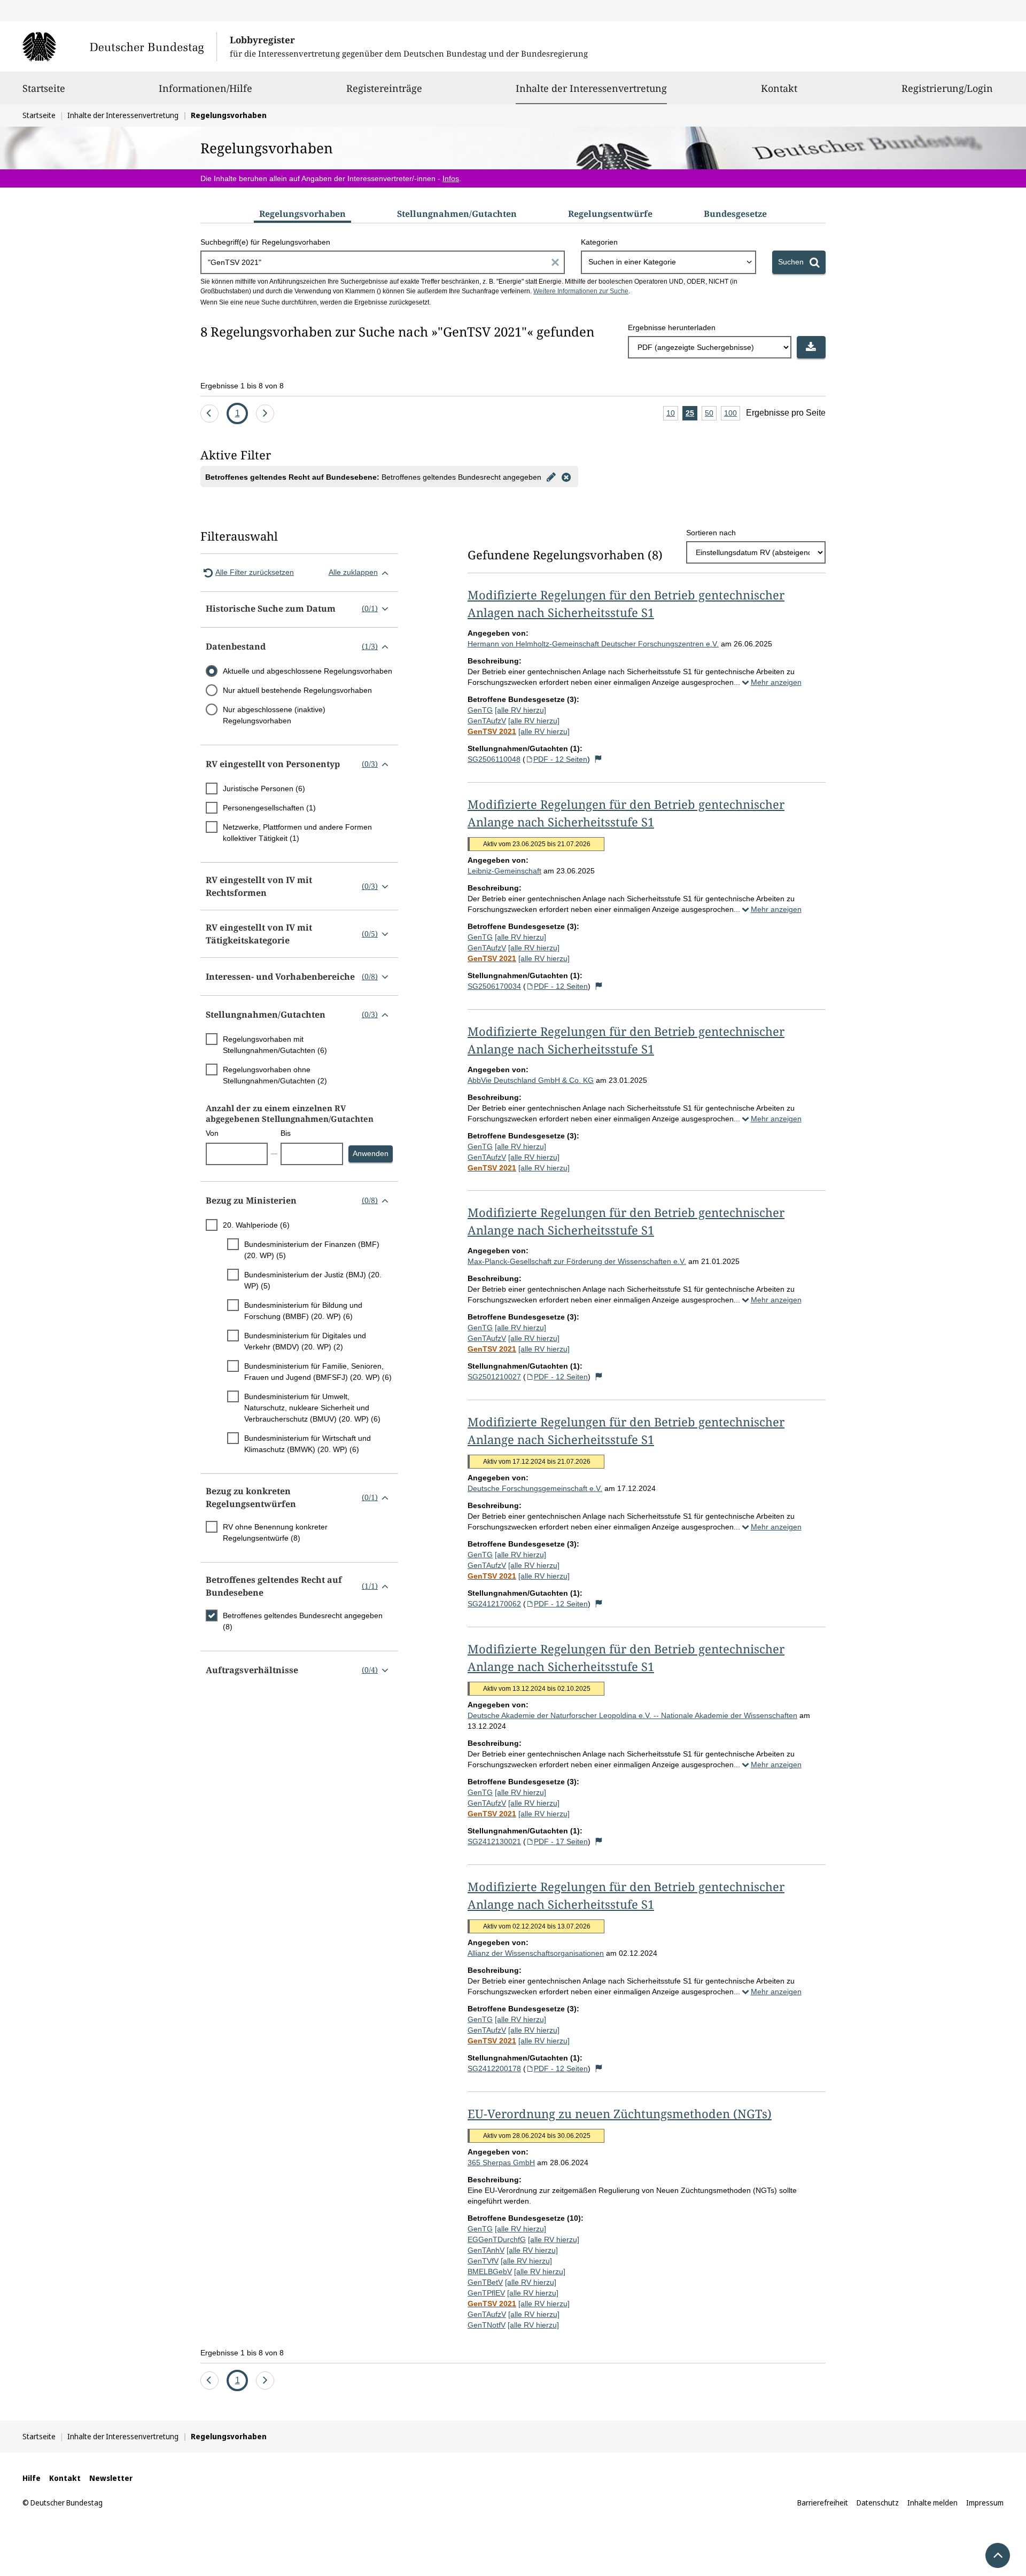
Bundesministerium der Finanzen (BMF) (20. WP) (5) (312, 1250)
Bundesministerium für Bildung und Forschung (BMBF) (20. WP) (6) (303, 1311)
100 (732, 415)
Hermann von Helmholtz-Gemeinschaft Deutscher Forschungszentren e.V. (593, 644)
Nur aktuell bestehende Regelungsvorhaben (297, 690)
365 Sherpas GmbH (501, 2163)
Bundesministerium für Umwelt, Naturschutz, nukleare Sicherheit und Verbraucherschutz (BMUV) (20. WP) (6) (312, 1408)
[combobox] (669, 262)
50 (711, 415)
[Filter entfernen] (566, 477)
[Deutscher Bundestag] (119, 46)
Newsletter (111, 2478)
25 (691, 415)
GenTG (480, 710)
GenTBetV (485, 2282)
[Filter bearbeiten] (551, 477)
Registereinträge (384, 88)
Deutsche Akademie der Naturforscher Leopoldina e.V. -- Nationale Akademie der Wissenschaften (632, 1715)
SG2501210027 (494, 1377)
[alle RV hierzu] (520, 710)
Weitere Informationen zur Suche (581, 291)
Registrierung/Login (947, 88)
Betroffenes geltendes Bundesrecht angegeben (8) (303, 1621)
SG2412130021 (494, 1841)
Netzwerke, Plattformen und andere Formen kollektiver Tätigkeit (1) (297, 833)
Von (212, 1133)
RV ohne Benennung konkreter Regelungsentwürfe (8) (275, 1532)
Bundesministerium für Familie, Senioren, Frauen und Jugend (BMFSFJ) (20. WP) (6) (318, 1372)
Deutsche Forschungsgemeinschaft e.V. (535, 1488)
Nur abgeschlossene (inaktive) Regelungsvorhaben (274, 715)
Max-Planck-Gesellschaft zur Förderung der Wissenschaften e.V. (577, 1261)
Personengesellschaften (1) (269, 808)
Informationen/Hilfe (205, 88)
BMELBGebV (490, 2271)
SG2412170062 (494, 1604)
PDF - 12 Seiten (560, 759)
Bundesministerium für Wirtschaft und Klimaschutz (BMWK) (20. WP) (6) (308, 1444)
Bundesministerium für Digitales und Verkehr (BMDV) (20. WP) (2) (305, 1341)
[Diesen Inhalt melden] (598, 759)
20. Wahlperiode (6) (256, 1225)
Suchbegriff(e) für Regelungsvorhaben (265, 242)
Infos (451, 178)
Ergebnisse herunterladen (672, 327)
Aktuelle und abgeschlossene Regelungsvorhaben (308, 671)
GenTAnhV (486, 2250)
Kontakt (779, 88)
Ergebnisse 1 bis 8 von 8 (242, 386)
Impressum (985, 2503)
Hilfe (32, 2478)
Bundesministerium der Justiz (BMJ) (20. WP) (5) (313, 1280)
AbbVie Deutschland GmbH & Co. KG (531, 1080)
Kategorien (599, 242)
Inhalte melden (932, 2503)
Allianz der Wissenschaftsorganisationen (536, 1953)
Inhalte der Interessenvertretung (591, 88)
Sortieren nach (711, 533)
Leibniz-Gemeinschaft (504, 871)
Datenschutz (878, 2503)
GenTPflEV (486, 2293)
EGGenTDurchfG (497, 2239)
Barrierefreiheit (823, 2503)
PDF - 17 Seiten (561, 1841)
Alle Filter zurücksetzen (255, 572)
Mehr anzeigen (776, 682)
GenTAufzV (487, 721)
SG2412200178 (494, 2068)
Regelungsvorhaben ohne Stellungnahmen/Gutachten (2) (275, 1075)
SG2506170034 (494, 986)
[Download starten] (811, 347)
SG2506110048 (494, 759)
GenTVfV (483, 2261)
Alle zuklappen (353, 572)
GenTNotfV (487, 2325)
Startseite (44, 88)
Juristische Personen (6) (264, 789)
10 (672, 415)
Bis (286, 1133)
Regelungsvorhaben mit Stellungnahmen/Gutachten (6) (275, 1045)
